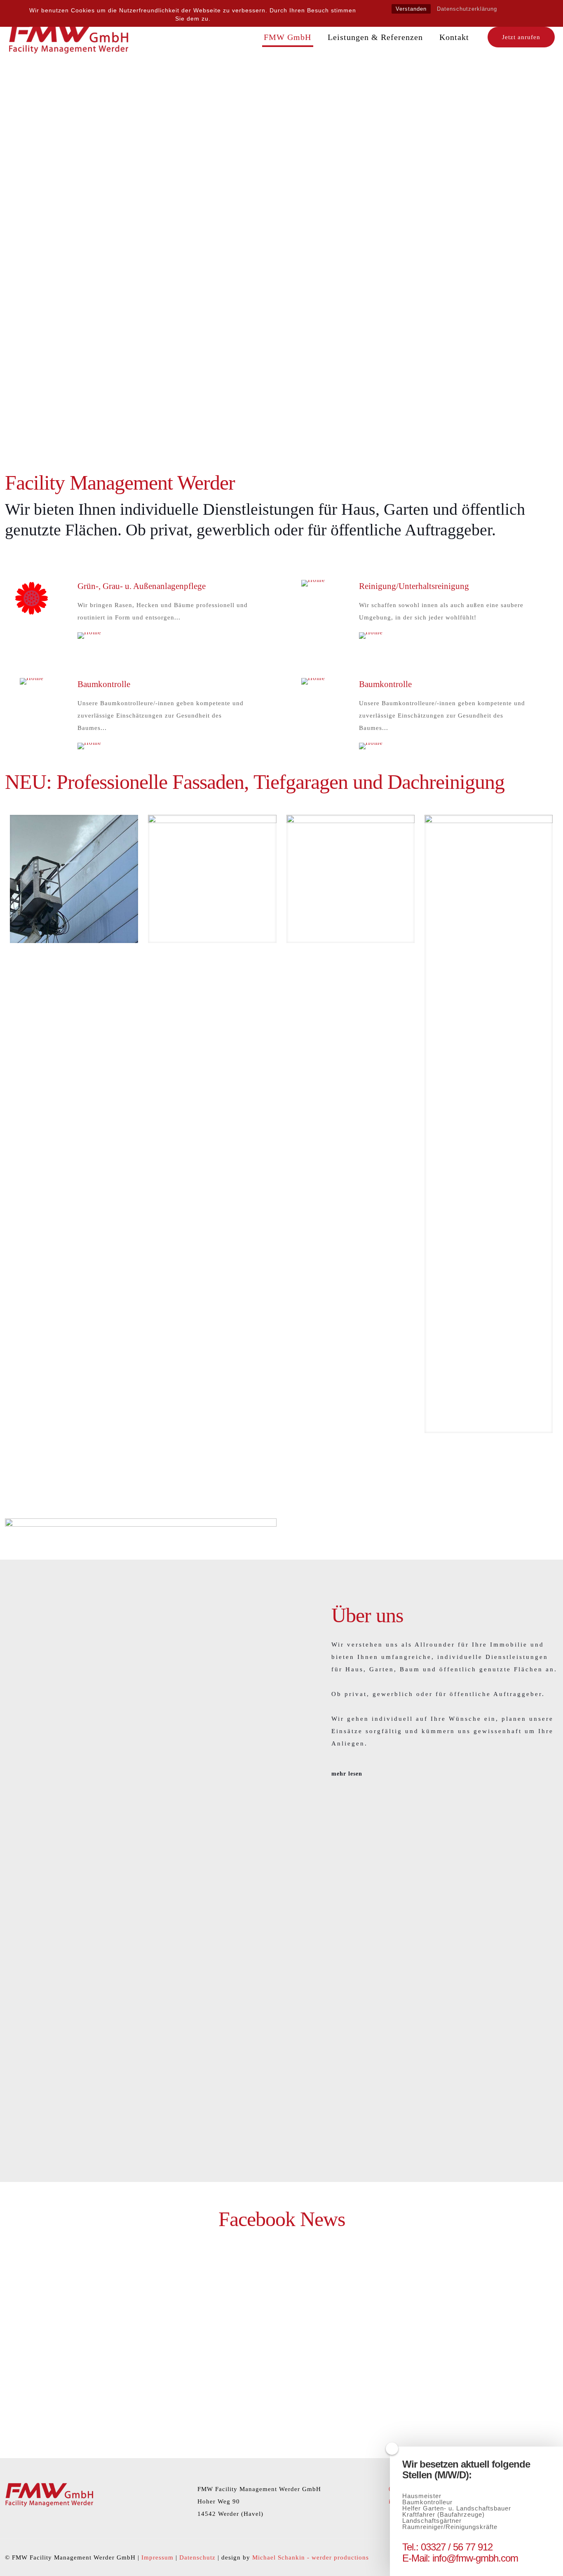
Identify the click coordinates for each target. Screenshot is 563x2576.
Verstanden (411, 9)
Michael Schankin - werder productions (311, 2557)
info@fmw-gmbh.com (475, 2558)
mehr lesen (348, 1774)
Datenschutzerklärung (467, 9)
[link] (32, 598)
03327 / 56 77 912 (457, 2547)
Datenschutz (197, 2557)
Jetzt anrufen (521, 37)
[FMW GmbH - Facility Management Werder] (69, 37)
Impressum (157, 2557)
